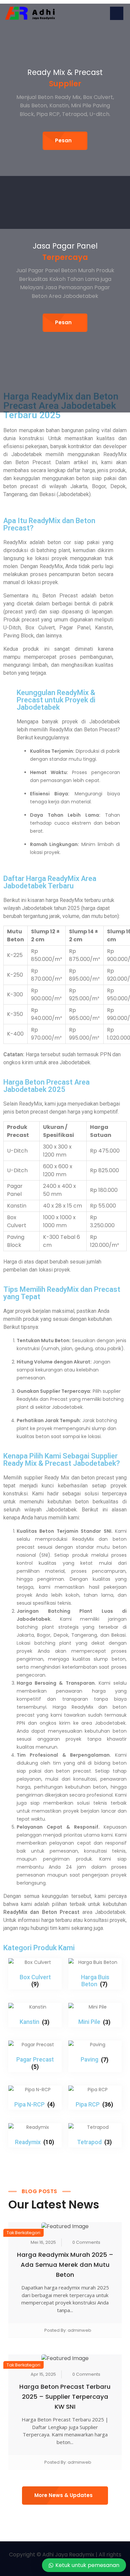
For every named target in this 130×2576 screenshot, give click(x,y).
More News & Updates (63, 2495)
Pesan (63, 140)
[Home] (30, 13)
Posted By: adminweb (68, 2330)
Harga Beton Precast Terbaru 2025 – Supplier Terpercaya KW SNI (65, 2397)
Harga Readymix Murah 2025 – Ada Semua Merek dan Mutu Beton (65, 2265)
